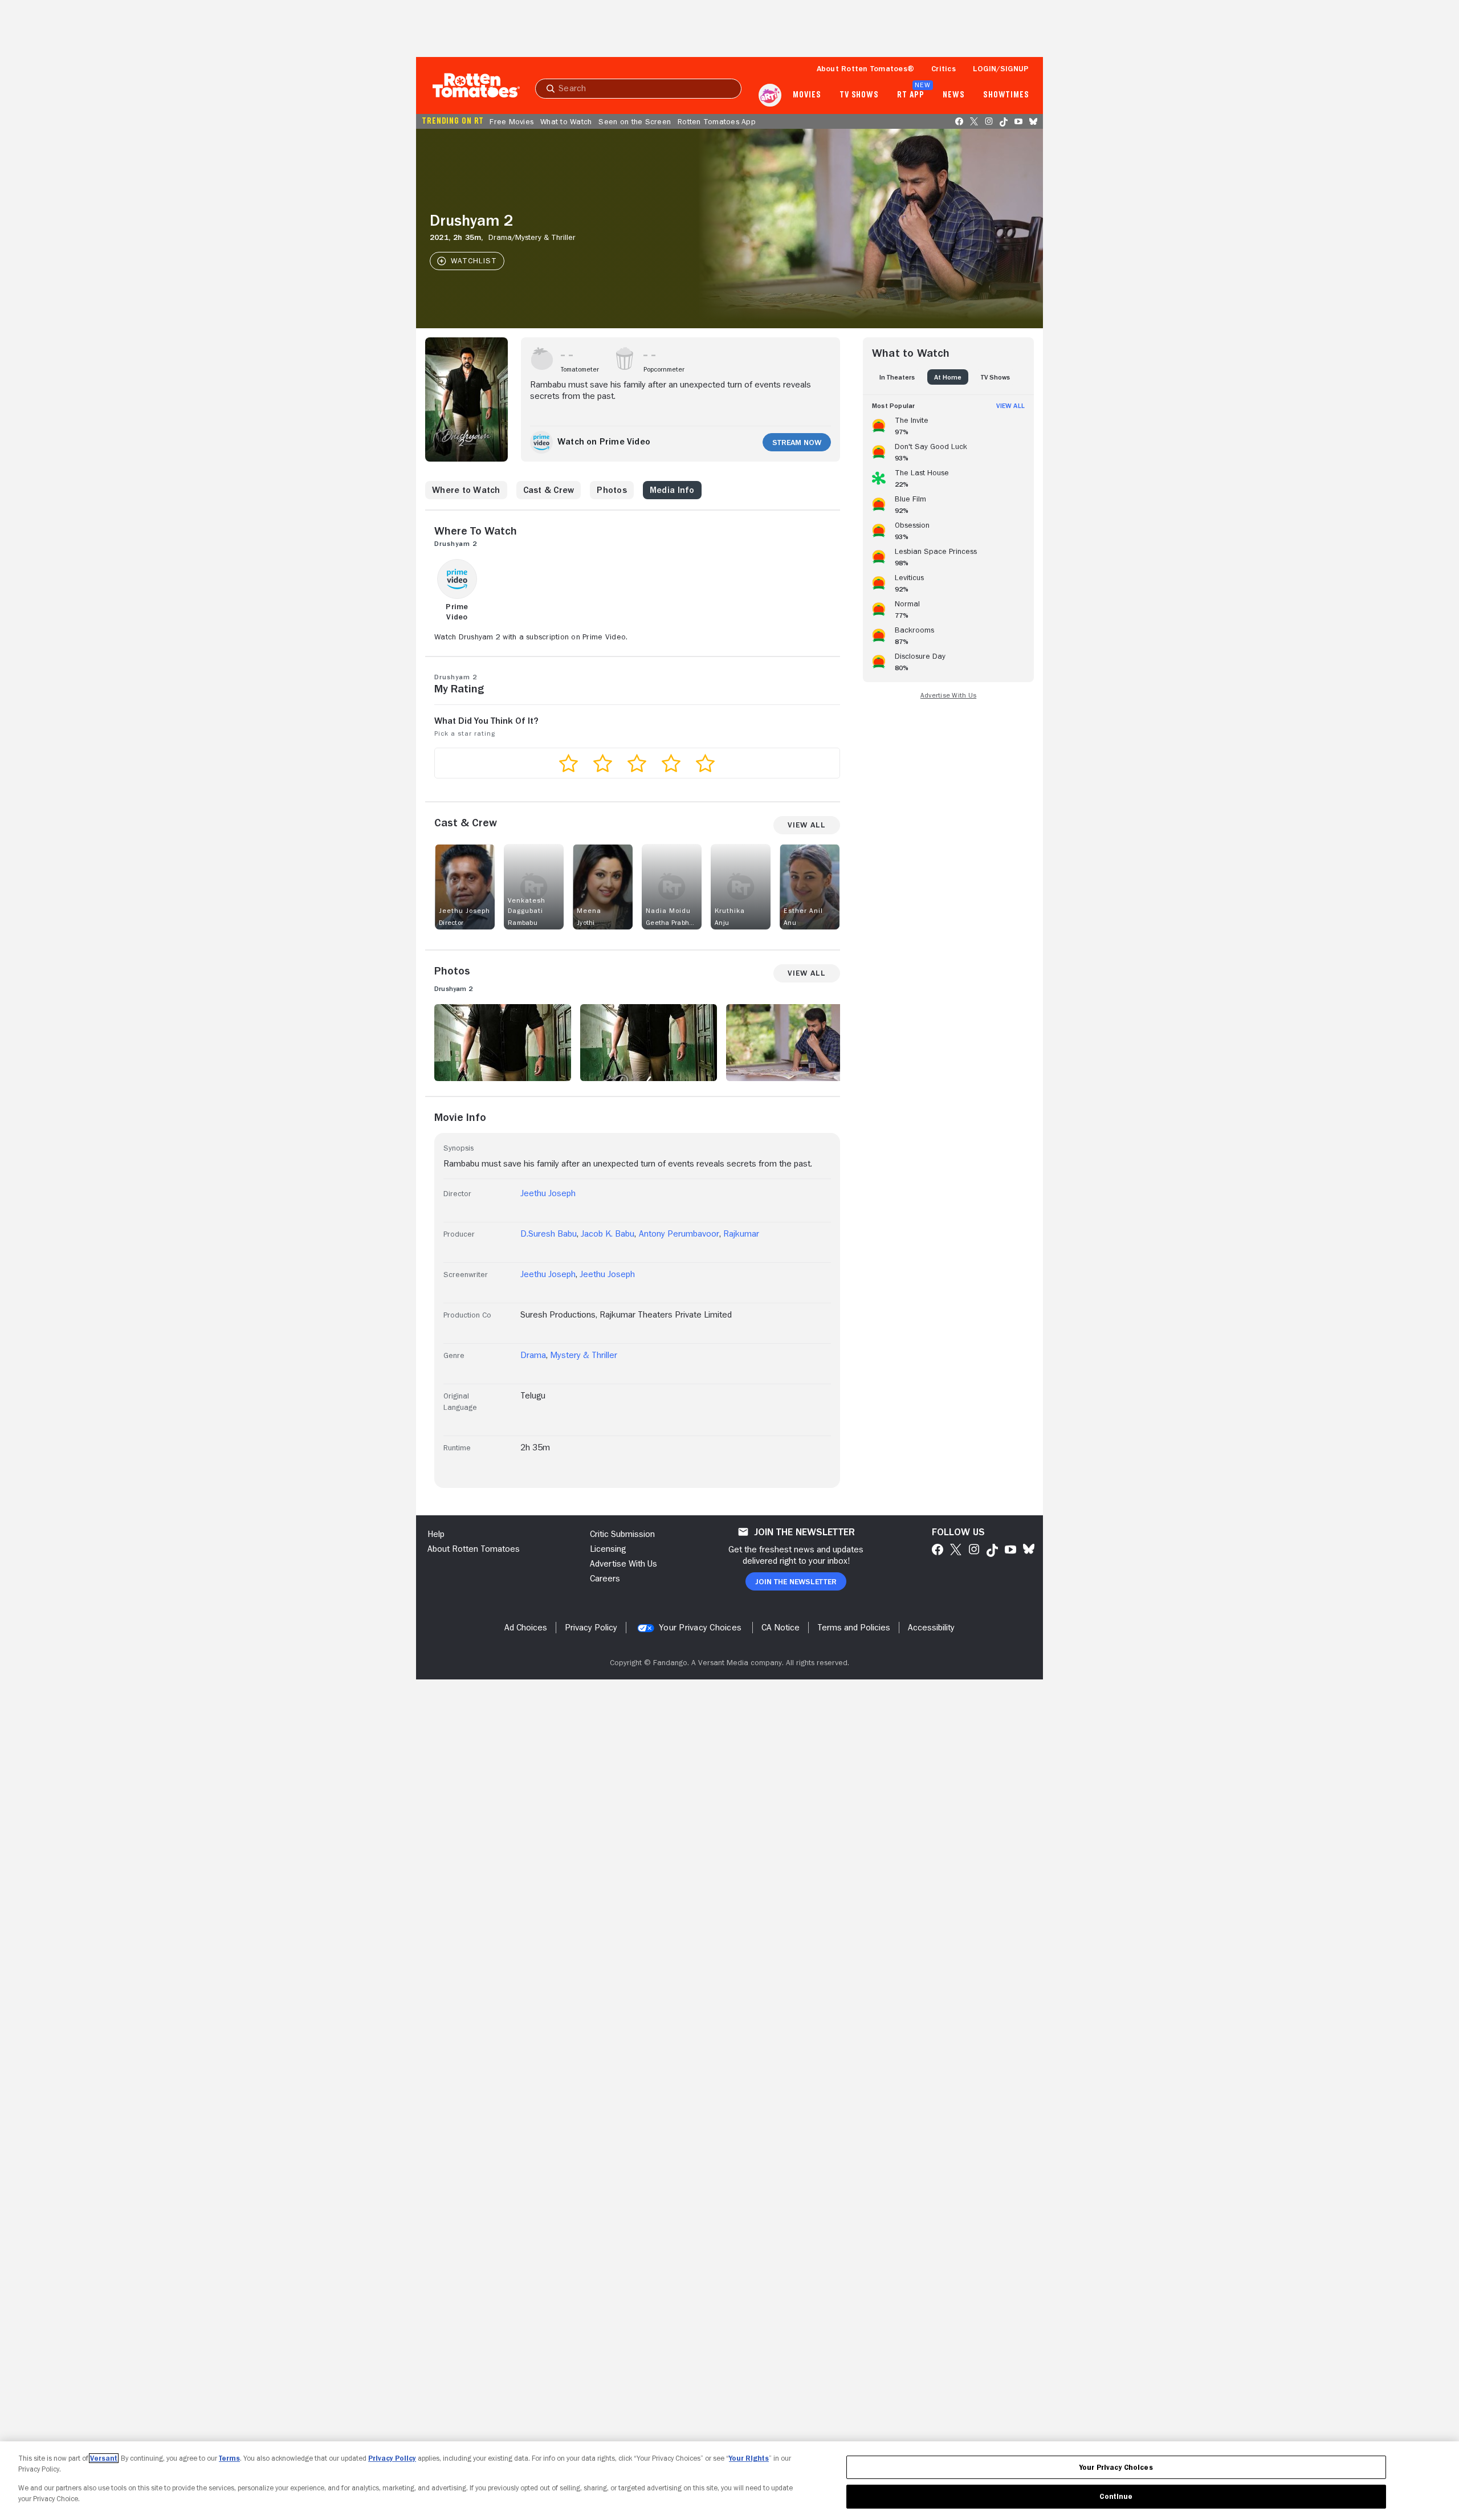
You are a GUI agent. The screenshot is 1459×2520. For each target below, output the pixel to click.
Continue (1116, 2496)
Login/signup (1001, 68)
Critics (944, 68)
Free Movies (512, 121)
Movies (807, 95)
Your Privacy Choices (700, 1628)
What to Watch (566, 121)
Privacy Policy (392, 2458)
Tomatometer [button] (580, 369)
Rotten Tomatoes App (717, 121)
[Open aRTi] (770, 95)
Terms (229, 2458)
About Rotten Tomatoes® (866, 68)
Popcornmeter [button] (664, 369)
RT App (910, 95)
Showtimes (1006, 95)
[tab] (897, 377)
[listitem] (948, 424)
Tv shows (859, 95)
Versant (104, 2458)
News (954, 95)
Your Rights (749, 2458)
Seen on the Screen (635, 121)
